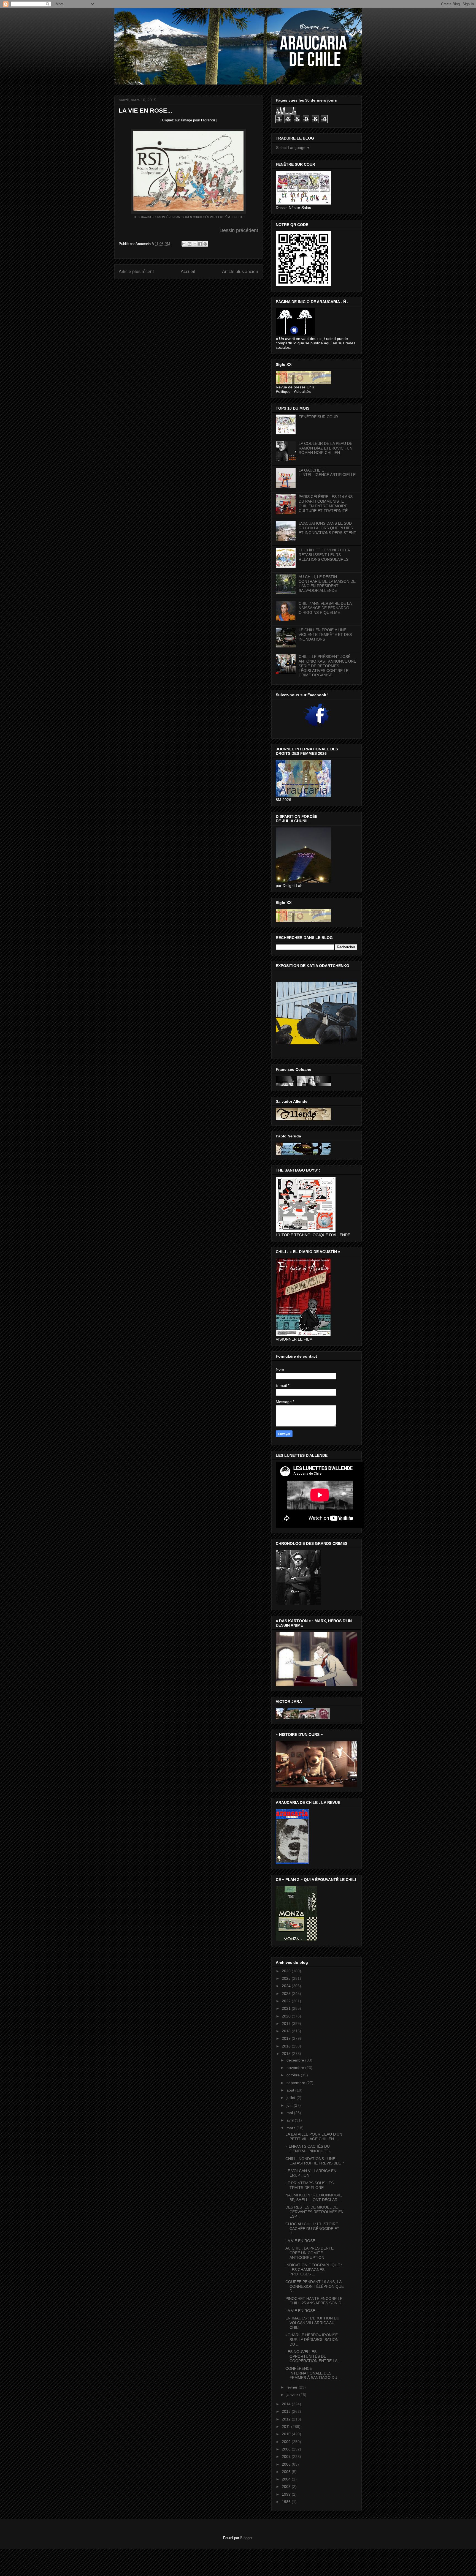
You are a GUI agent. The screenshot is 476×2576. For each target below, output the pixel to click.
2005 (287, 2472)
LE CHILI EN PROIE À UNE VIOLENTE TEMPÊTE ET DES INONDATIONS (325, 635)
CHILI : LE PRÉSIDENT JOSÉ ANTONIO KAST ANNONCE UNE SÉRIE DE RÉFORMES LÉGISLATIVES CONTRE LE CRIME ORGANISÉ (327, 666)
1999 (287, 2494)
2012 (287, 2419)
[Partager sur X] (195, 244)
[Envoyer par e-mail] (184, 244)
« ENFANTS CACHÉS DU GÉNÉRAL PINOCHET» (308, 2149)
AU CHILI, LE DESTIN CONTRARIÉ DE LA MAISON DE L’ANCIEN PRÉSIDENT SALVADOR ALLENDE (327, 584)
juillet (291, 2098)
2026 (287, 1971)
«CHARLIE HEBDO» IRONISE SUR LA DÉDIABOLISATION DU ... (312, 2340)
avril (291, 2120)
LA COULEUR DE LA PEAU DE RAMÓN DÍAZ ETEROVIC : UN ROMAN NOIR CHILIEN (325, 448)
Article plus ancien (240, 272)
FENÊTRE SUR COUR (318, 417)
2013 (287, 2411)
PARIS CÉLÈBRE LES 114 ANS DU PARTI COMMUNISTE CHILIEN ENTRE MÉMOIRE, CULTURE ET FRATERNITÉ (326, 503)
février (293, 2387)
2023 (287, 1994)
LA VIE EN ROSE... (302, 2241)
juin (290, 2105)
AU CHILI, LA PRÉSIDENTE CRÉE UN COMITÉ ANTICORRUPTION (309, 2253)
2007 (287, 2457)
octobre (294, 2075)
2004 (287, 2479)
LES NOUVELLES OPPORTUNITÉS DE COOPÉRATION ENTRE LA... (313, 2356)
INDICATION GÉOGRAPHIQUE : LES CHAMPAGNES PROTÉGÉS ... (314, 2270)
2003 (287, 2487)
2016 (287, 2046)
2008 (287, 2449)
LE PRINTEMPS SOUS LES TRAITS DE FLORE (309, 2185)
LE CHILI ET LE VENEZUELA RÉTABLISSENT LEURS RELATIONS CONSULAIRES (324, 555)
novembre (296, 2068)
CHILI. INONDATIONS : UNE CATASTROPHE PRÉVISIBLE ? (315, 2161)
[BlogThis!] (190, 244)
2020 (287, 2016)
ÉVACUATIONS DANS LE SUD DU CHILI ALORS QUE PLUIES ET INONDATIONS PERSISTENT (327, 528)
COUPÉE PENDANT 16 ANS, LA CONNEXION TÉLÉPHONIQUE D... (315, 2286)
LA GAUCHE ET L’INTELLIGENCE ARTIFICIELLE (327, 473)
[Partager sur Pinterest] (205, 244)
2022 (287, 2001)
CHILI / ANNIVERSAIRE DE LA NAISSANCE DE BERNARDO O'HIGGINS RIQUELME (325, 608)
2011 (286, 2427)
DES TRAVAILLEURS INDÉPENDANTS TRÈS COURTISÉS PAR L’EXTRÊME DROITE (188, 217)
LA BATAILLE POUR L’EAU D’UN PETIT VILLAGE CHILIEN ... (314, 2137)
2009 (287, 2442)
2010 (287, 2434)
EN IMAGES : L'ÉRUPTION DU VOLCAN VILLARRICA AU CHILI (312, 2323)
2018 (287, 2031)
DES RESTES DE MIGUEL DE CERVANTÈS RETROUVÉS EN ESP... (314, 2212)
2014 (287, 2404)
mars (291, 2128)
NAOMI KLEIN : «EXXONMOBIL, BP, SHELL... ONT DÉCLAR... (314, 2197)
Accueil (188, 272)
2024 (287, 1986)
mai (290, 2113)
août (291, 2090)
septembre (296, 2083)
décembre (296, 2060)
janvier (293, 2395)
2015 (287, 2054)
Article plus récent (136, 272)
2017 (287, 2038)
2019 (287, 2024)
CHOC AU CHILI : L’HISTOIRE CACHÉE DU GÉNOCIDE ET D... (312, 2229)
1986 (287, 2502)
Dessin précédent (239, 230)
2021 (287, 2008)
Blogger (246, 2538)
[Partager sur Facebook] (200, 244)
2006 (287, 2464)
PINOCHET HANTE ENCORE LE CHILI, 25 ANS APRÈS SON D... (315, 2301)
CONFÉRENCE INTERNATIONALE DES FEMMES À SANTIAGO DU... (313, 2373)
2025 (287, 1978)
